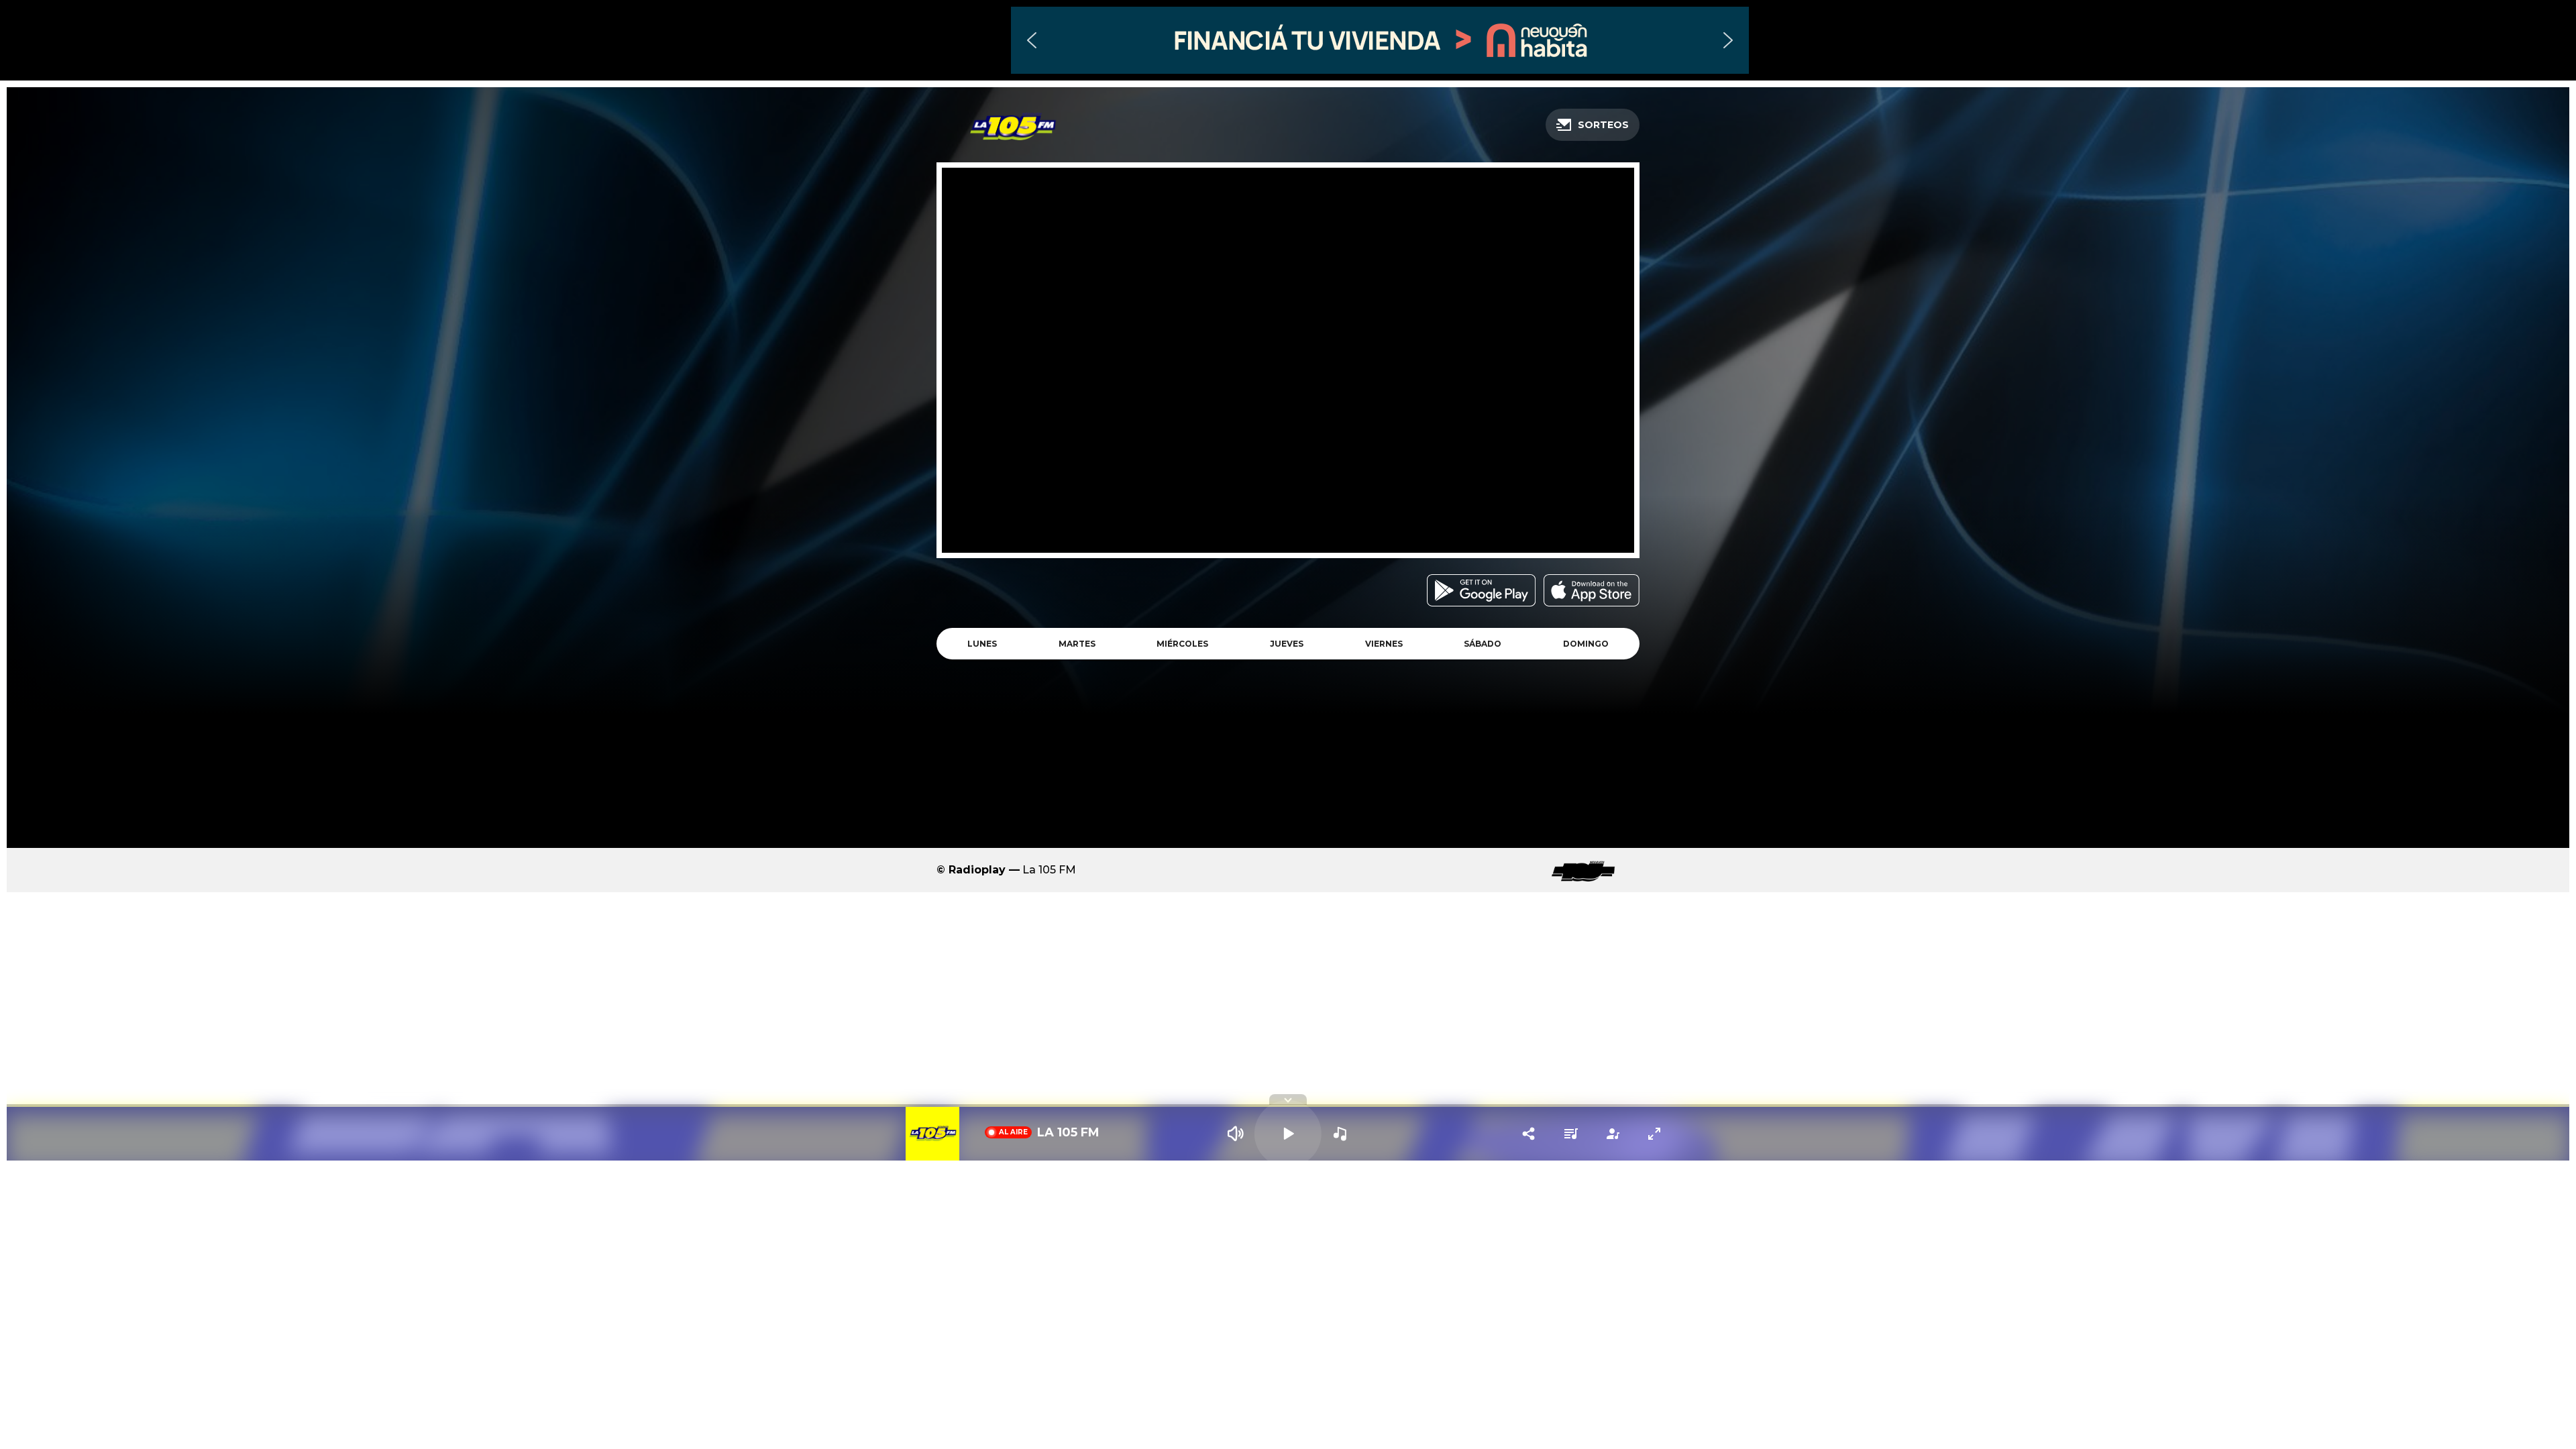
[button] (1380, 40)
